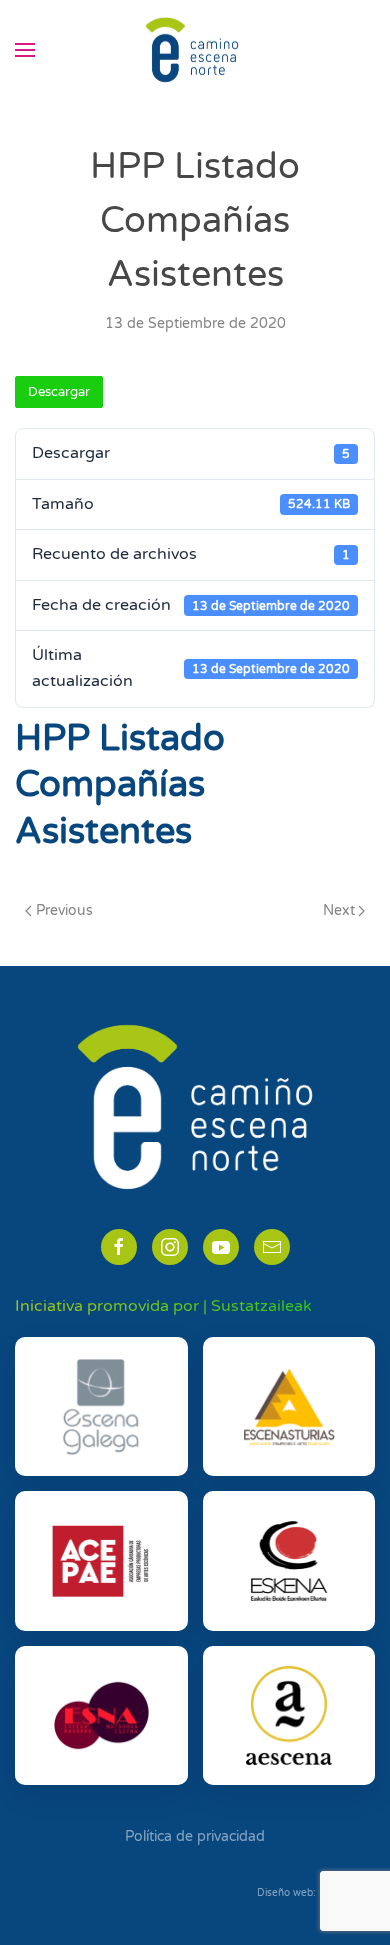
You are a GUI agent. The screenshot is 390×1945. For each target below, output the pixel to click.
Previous (64, 910)
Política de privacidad (195, 1836)
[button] (25, 50)
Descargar (59, 392)
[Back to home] (195, 50)
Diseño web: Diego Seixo (316, 1893)
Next (339, 910)
